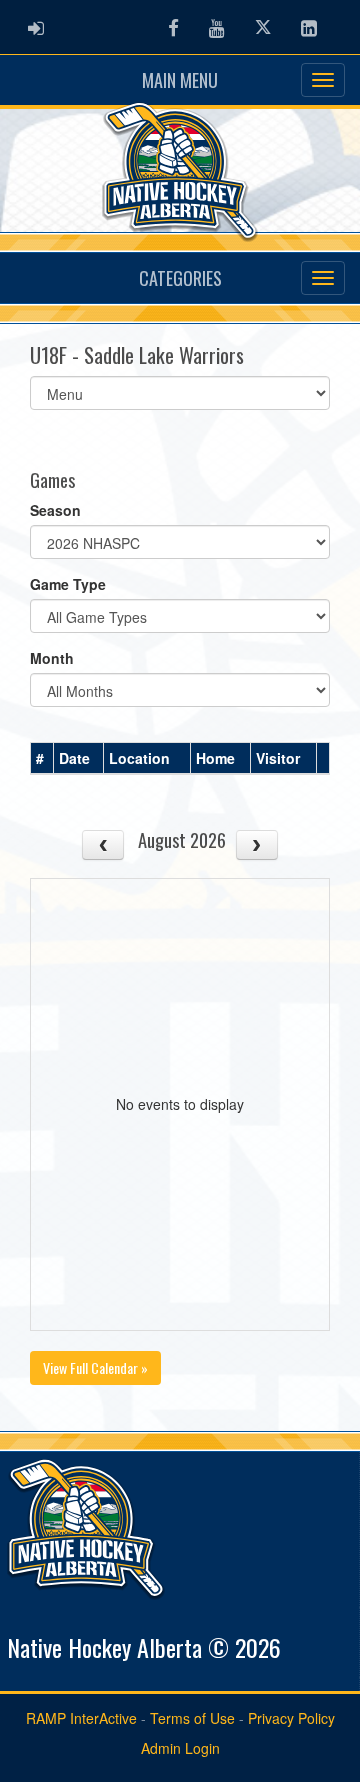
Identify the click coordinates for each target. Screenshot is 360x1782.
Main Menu (180, 80)
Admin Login (180, 1748)
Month (52, 658)
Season (55, 510)
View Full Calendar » (95, 1367)
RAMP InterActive (81, 1718)
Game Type (68, 584)
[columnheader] (42, 759)
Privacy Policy (291, 1718)
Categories (180, 278)
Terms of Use (192, 1718)
